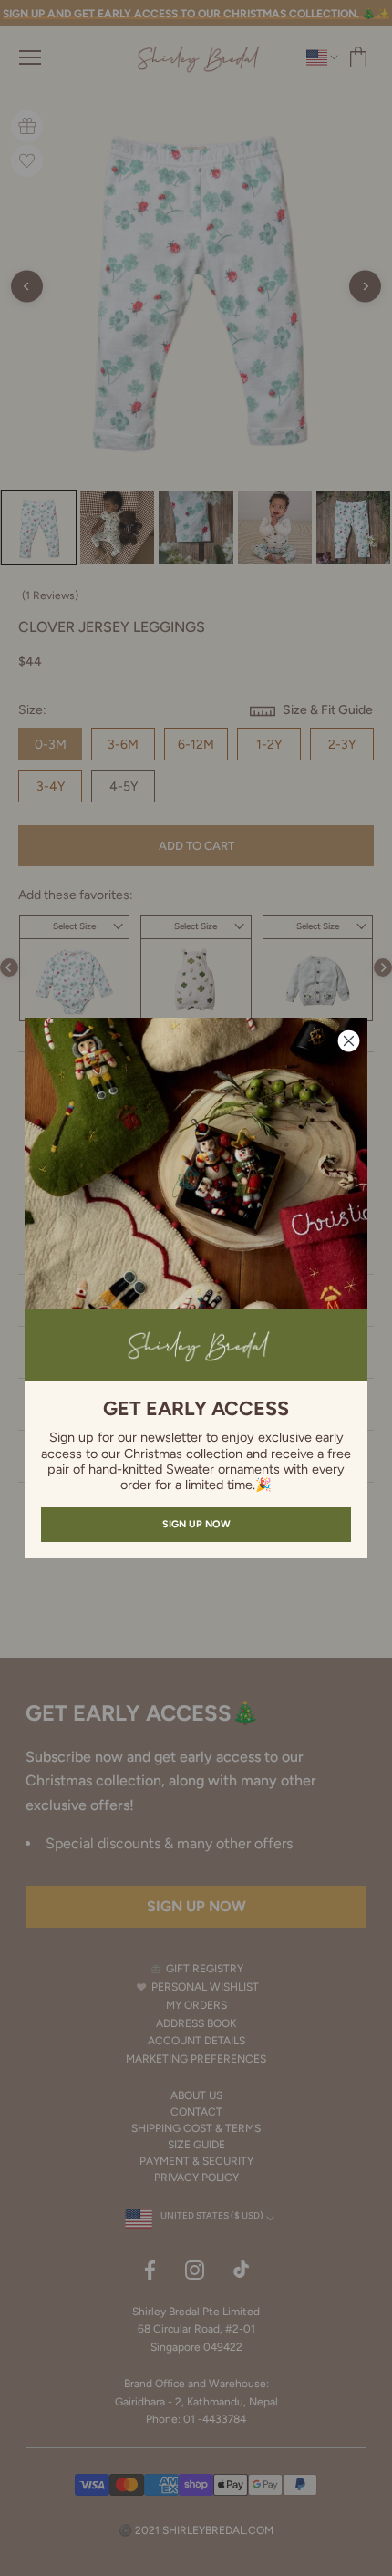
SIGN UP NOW (196, 1524)
